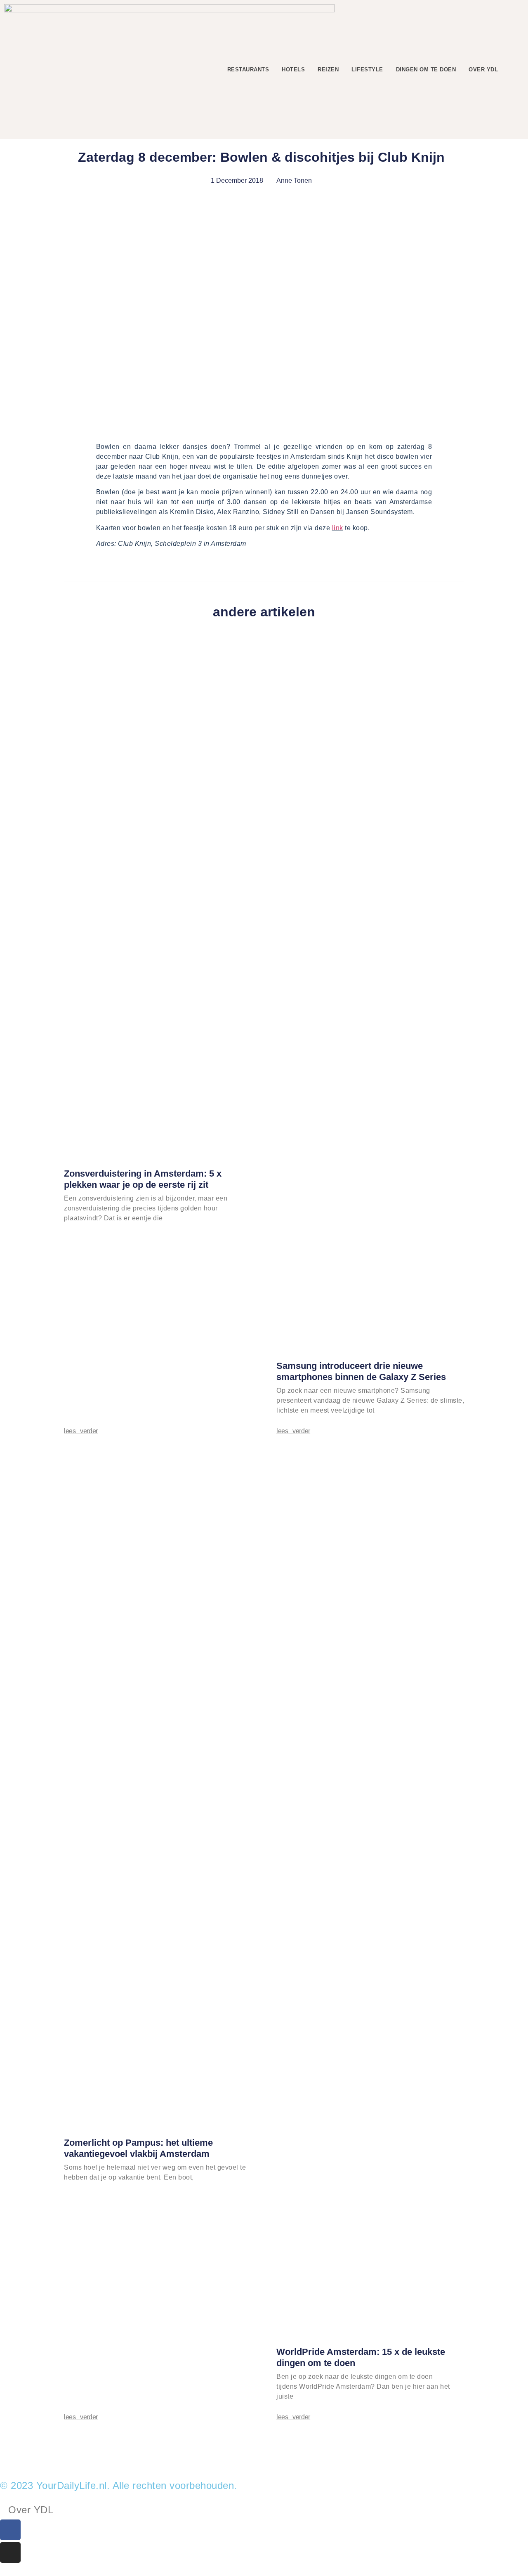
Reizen (328, 70)
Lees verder (81, 1431)
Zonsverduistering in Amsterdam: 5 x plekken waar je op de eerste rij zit (143, 1179)
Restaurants (248, 70)
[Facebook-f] (10, 2530)
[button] (517, 70)
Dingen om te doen (426, 70)
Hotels (293, 70)
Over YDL (483, 70)
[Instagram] (10, 2552)
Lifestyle (367, 70)
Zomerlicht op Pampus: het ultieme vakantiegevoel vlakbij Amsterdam (138, 2148)
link (338, 528)
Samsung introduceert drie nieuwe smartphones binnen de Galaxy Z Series (361, 1371)
